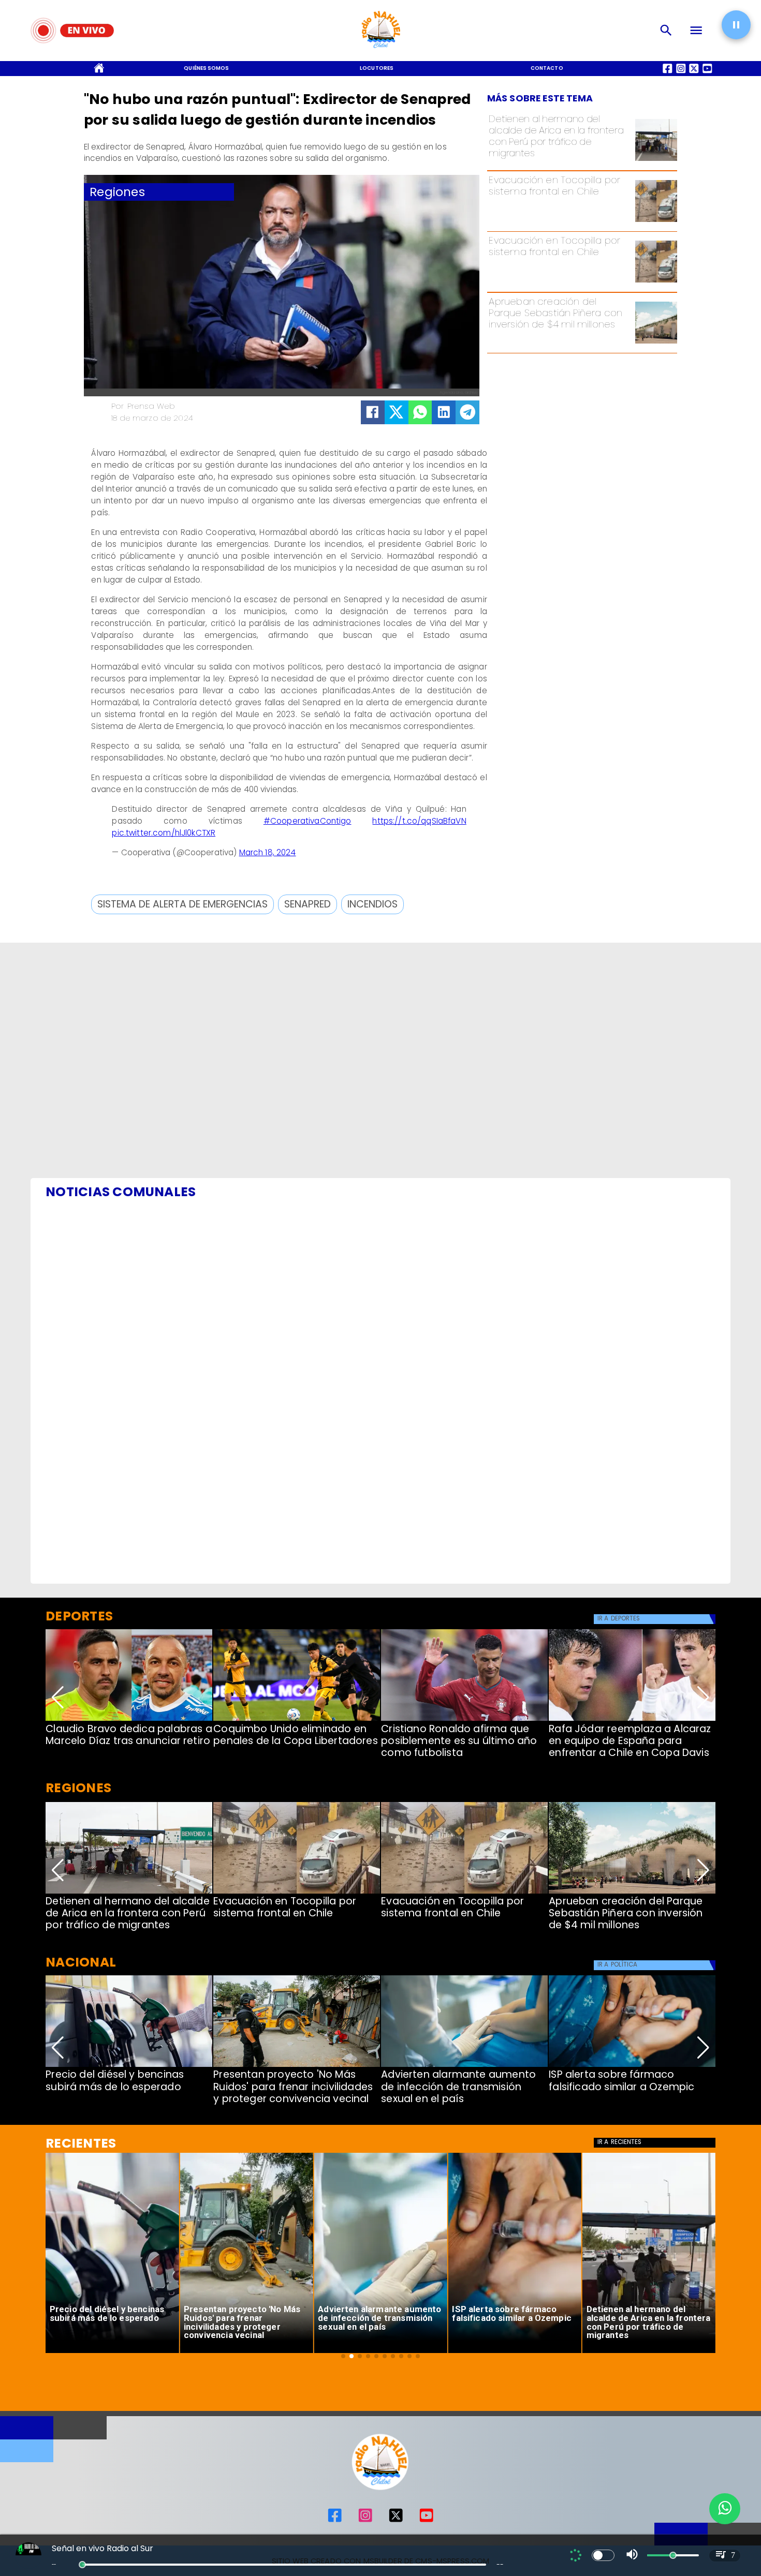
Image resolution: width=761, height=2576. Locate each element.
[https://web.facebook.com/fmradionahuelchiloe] (335, 2520)
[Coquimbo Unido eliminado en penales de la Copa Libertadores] (297, 1720)
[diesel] (129, 2066)
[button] (182, 904)
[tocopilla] (656, 221)
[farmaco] (632, 2066)
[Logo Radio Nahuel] (380, 51)
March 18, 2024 (268, 852)
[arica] (656, 160)
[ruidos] (297, 2066)
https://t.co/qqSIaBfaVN (419, 821)
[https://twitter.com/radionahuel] (396, 2520)
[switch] (603, 2555)
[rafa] (632, 1720)
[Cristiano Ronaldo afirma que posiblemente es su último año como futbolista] (464, 1720)
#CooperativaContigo (308, 821)
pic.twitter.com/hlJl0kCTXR (164, 833)
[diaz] (129, 1720)
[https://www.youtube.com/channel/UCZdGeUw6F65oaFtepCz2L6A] (426, 2520)
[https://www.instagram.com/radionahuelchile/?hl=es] (365, 2520)
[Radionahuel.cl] (666, 31)
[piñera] (656, 343)
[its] (464, 2066)
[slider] (82, 2565)
